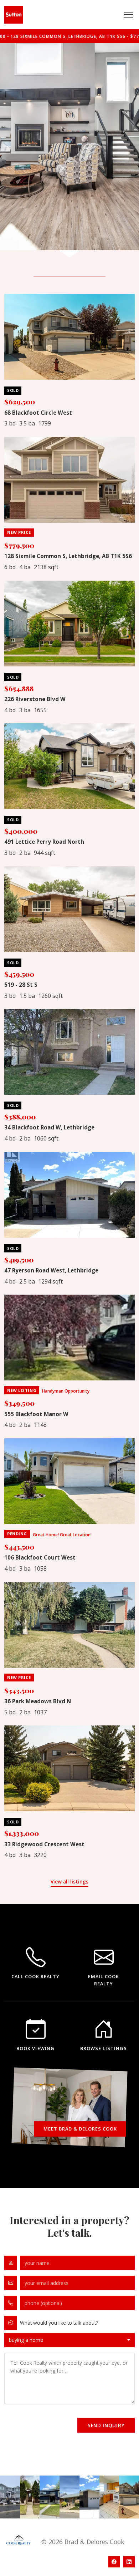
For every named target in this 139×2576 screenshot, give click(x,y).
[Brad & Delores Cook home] (14, 15)
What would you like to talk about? (59, 2323)
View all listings (69, 1881)
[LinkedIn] (129, 2562)
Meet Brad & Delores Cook (80, 2129)
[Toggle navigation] (128, 15)
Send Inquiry (106, 2425)
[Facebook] (114, 2562)
